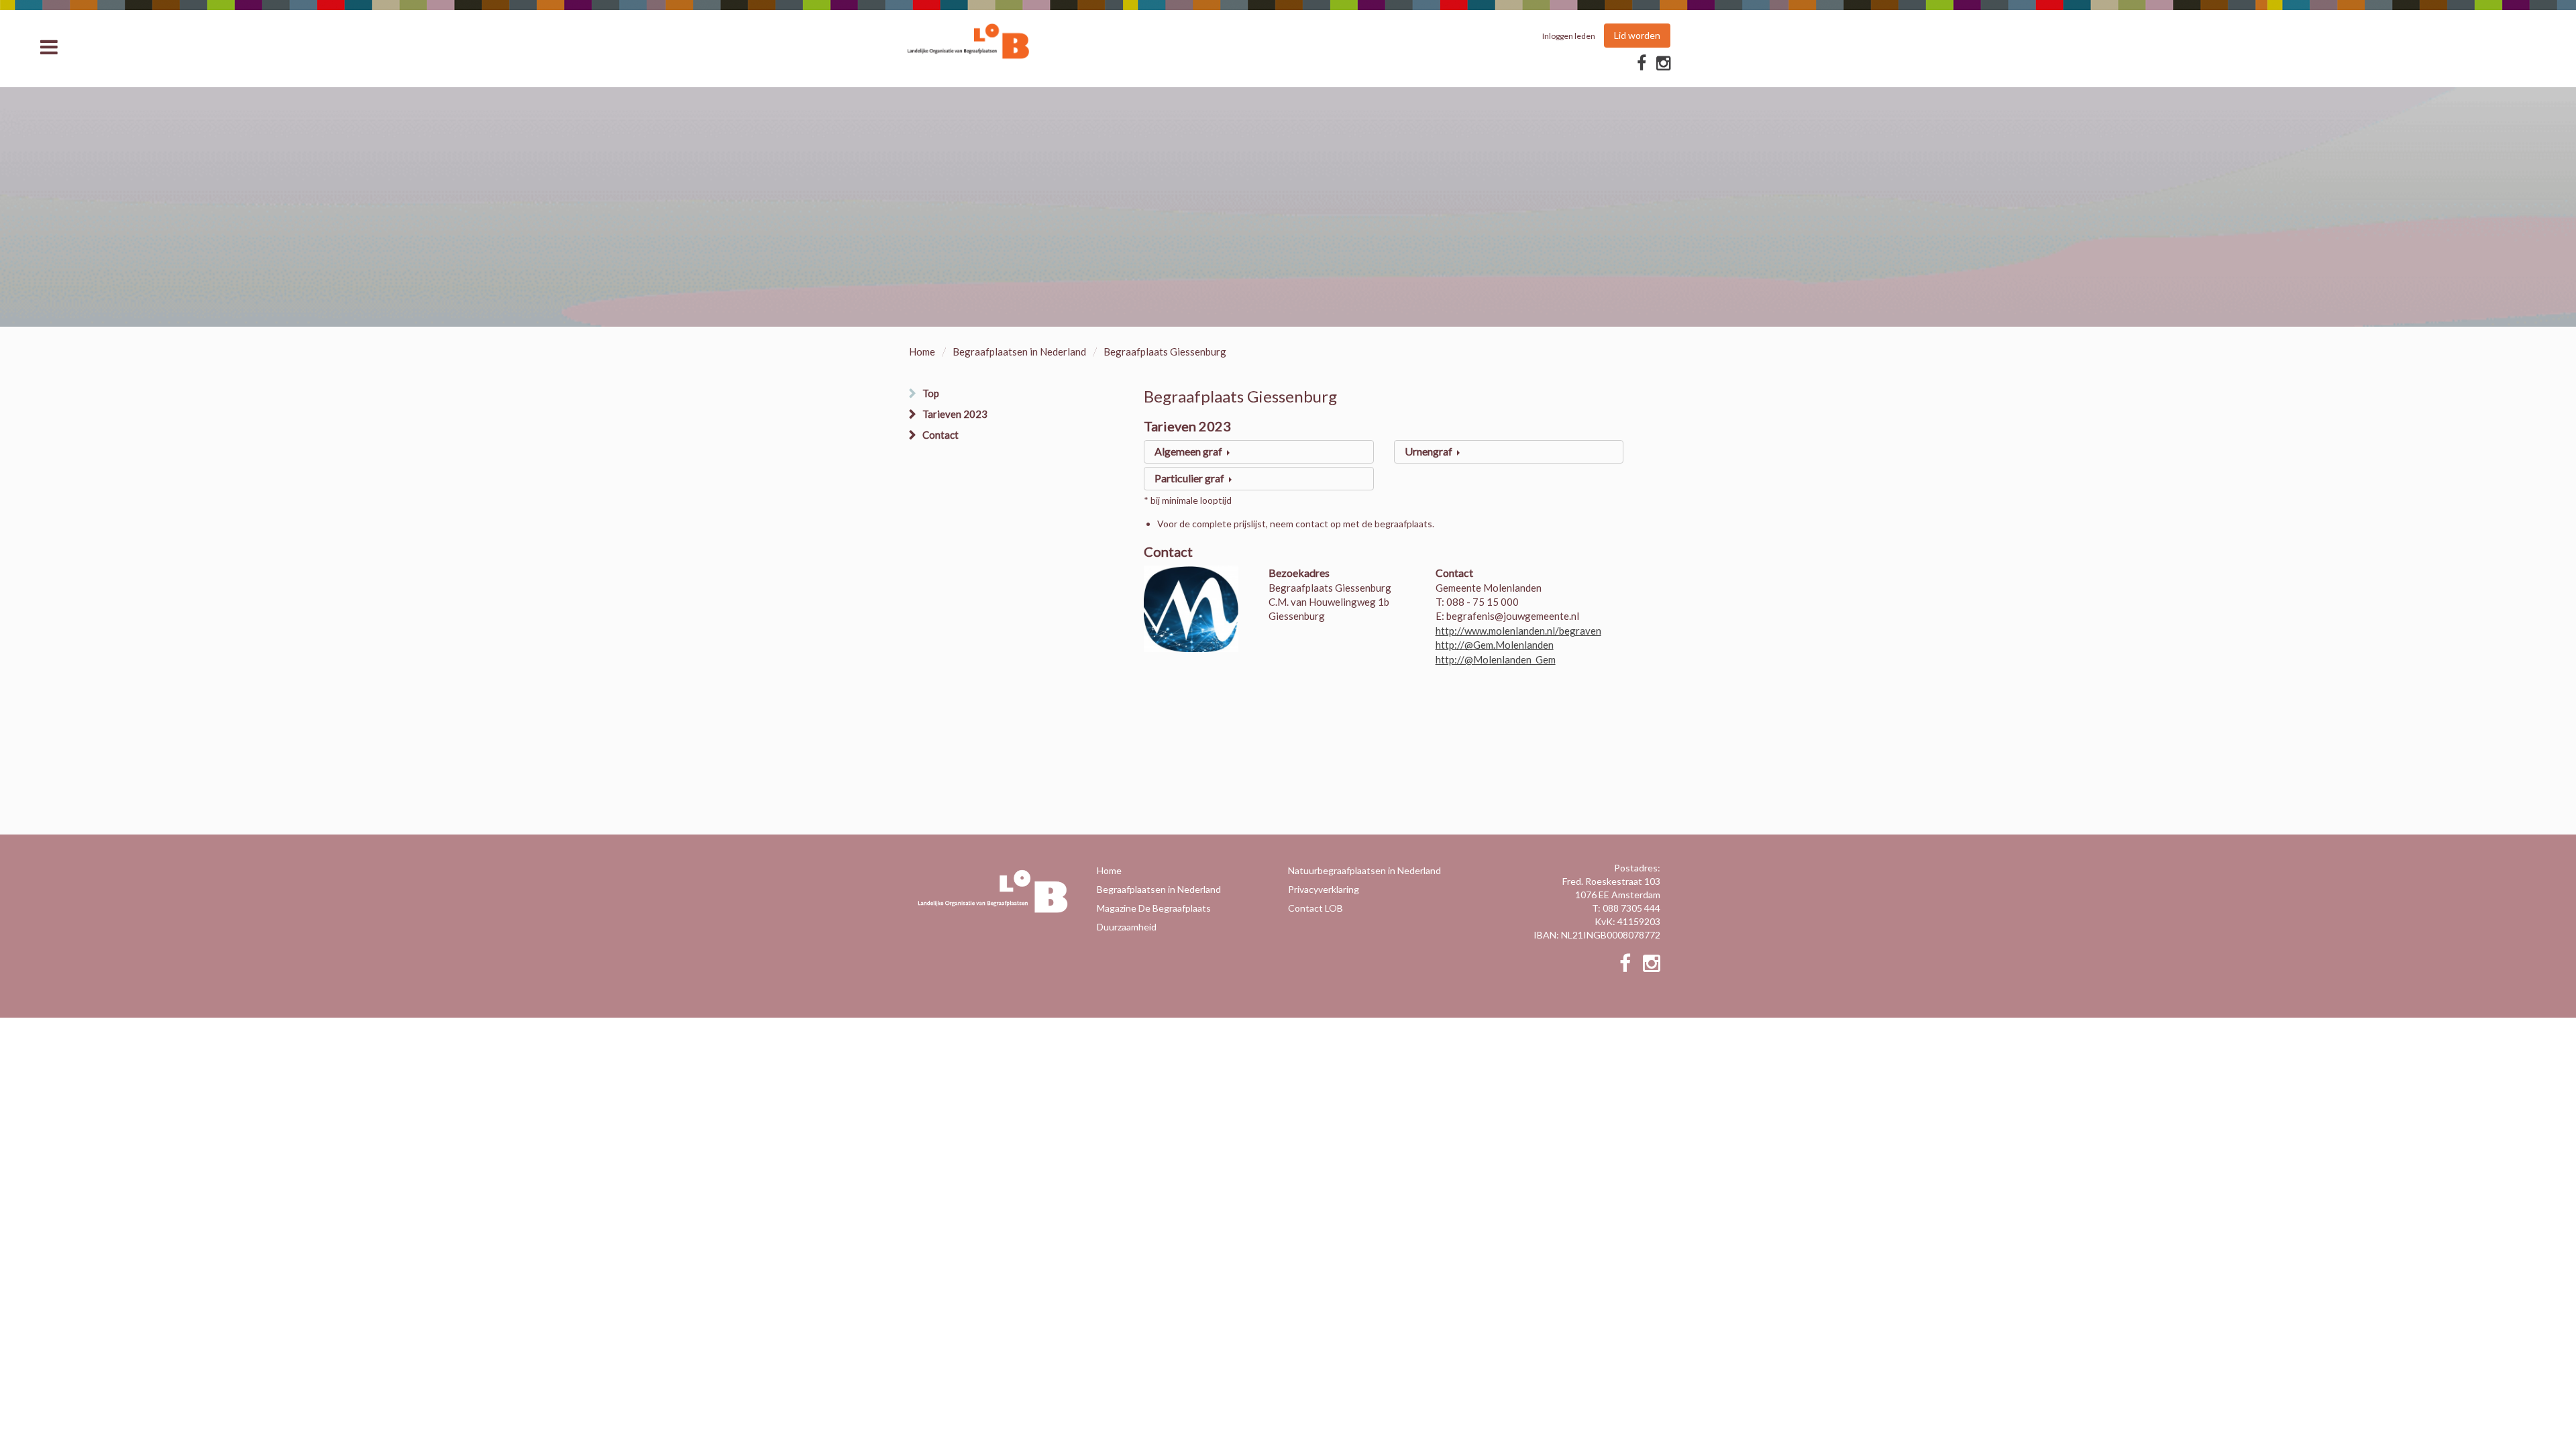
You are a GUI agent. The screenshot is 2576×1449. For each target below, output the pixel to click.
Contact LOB (1316, 908)
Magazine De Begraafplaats (1154, 908)
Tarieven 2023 (955, 414)
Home (922, 352)
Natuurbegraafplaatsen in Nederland (1364, 870)
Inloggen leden (1569, 36)
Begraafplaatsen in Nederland (1019, 352)
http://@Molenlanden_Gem (1496, 659)
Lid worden (1637, 35)
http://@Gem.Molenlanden (1495, 645)
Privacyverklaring (1324, 889)
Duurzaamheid (1127, 927)
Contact (941, 435)
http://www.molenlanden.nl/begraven (1518, 631)
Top (931, 393)
